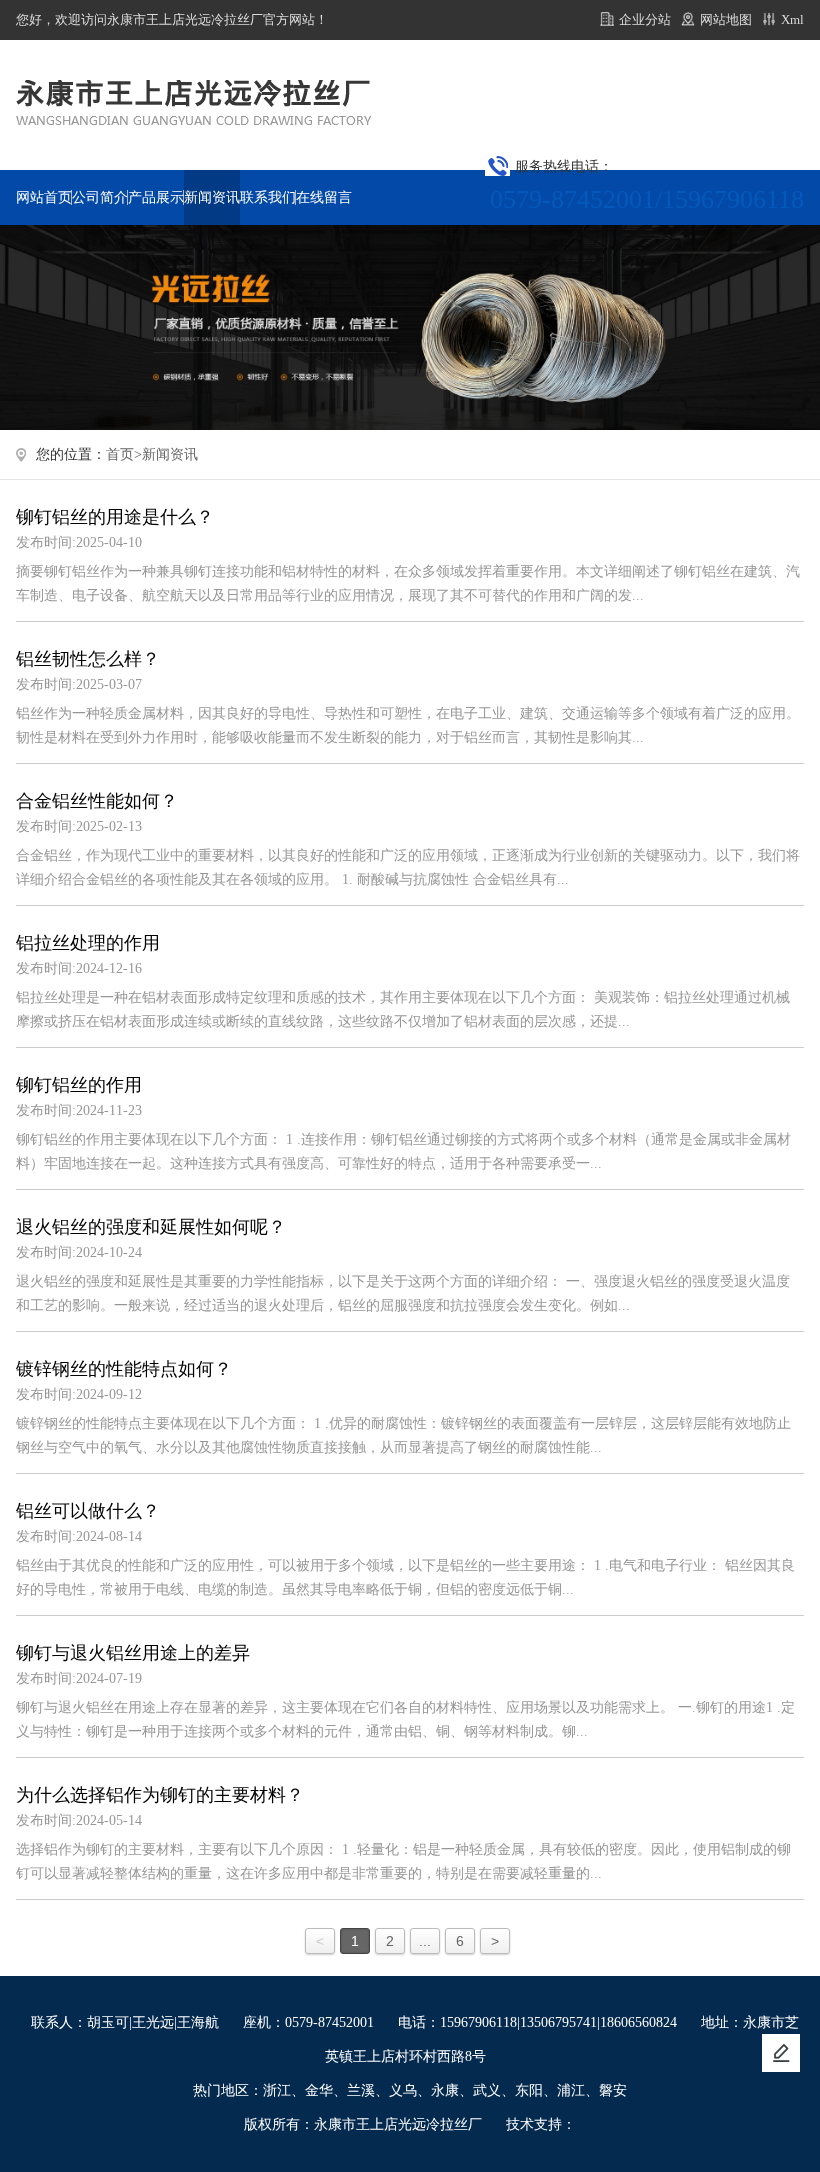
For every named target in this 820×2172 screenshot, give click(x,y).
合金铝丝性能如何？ (97, 801)
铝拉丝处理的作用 (88, 943)
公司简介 (100, 197)
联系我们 (268, 197)
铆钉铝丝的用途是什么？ (115, 517)
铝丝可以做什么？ (88, 1511)
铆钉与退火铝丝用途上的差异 (133, 1653)
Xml (792, 19)
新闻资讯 (212, 197)
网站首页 (44, 197)
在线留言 (324, 197)
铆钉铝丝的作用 (79, 1085)
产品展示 (156, 197)
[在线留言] (781, 2053)
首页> (124, 454)
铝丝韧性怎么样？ (88, 659)
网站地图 (726, 19)
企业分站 (645, 19)
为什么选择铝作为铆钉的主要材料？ (160, 1795)
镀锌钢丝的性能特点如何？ (124, 1369)
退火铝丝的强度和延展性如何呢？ (151, 1227)
